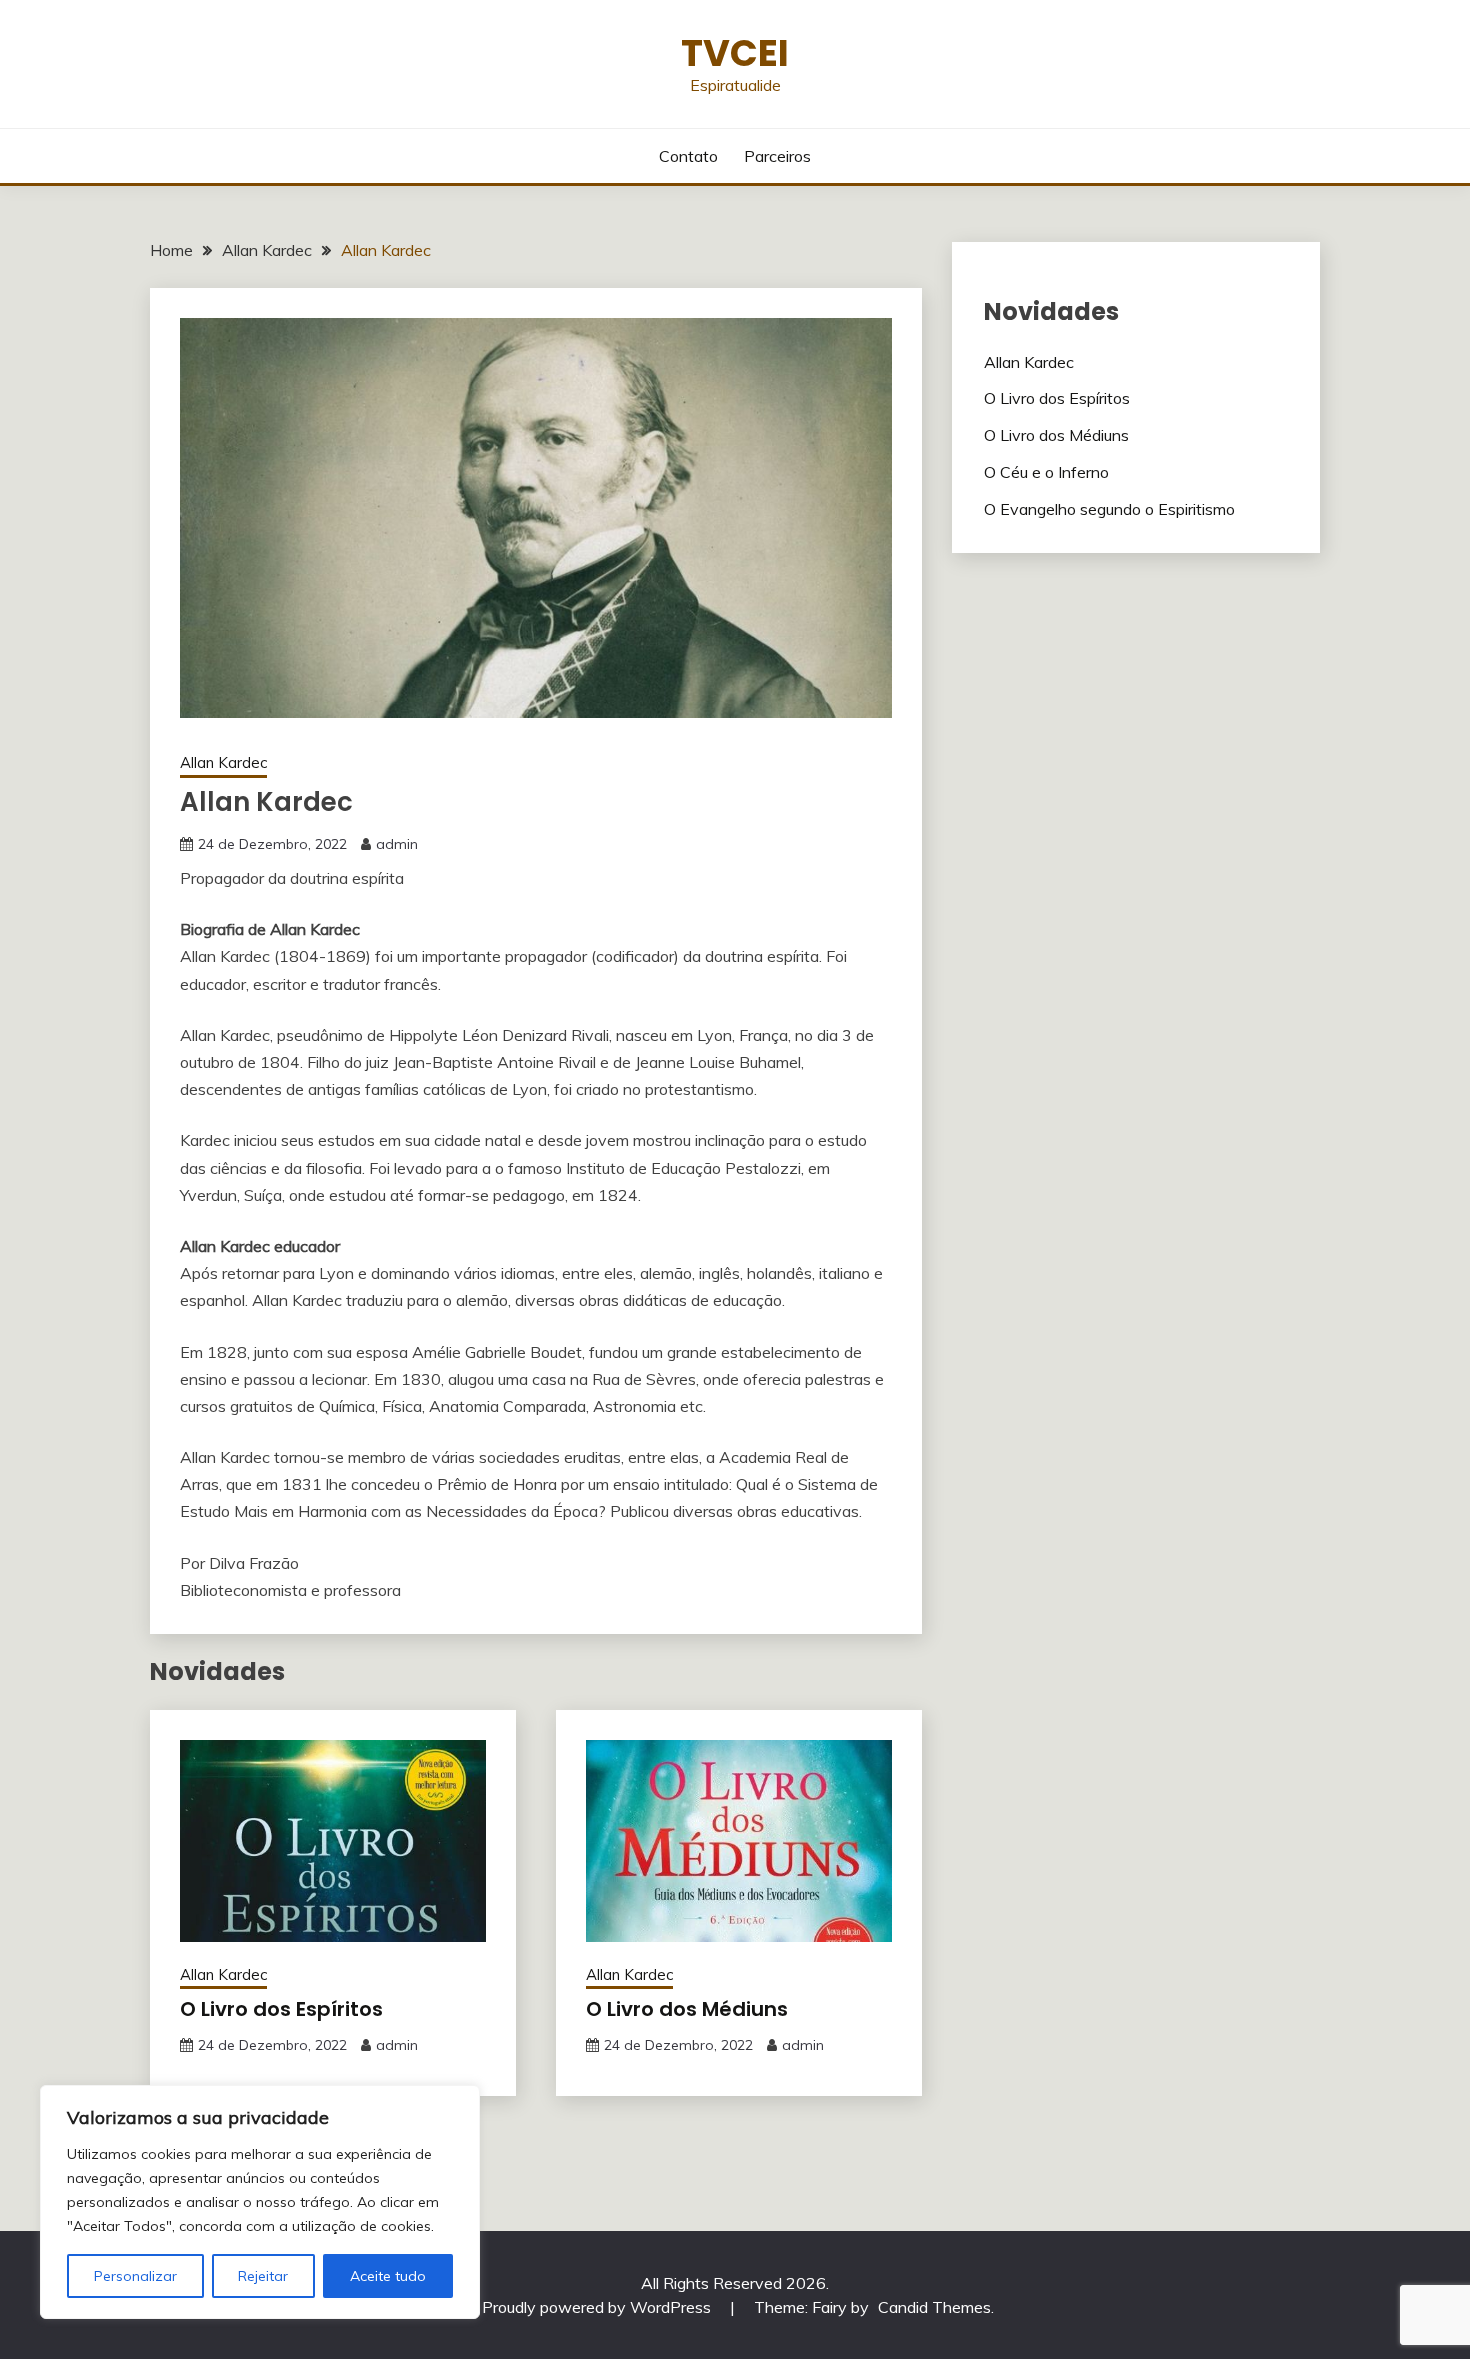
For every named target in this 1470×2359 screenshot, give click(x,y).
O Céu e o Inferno (1046, 472)
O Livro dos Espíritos (281, 2009)
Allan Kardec (223, 762)
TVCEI (735, 53)
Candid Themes (934, 2307)
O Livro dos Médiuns (687, 2009)
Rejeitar (263, 2276)
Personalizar (135, 2276)
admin (397, 844)
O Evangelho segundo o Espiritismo (1109, 509)
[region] (260, 2202)
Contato (688, 156)
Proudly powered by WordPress (598, 2307)
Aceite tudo (388, 2276)
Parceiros (777, 156)
